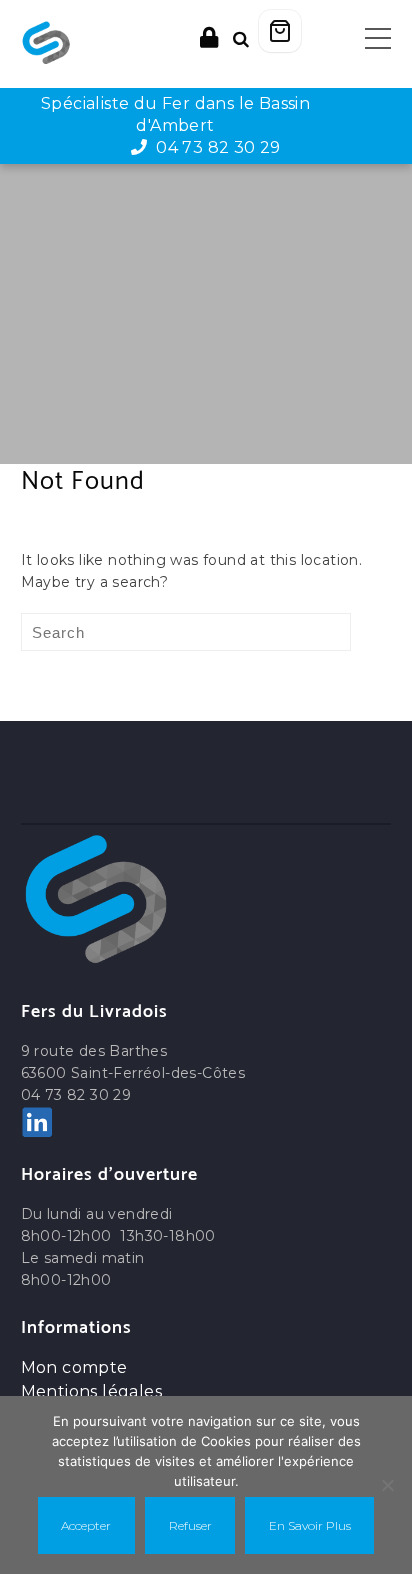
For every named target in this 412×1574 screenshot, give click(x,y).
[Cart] (280, 31)
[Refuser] (387, 1485)
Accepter (86, 1525)
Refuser (190, 1525)
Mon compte (74, 1367)
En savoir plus (310, 1525)
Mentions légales (91, 1391)
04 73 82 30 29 (214, 147)
